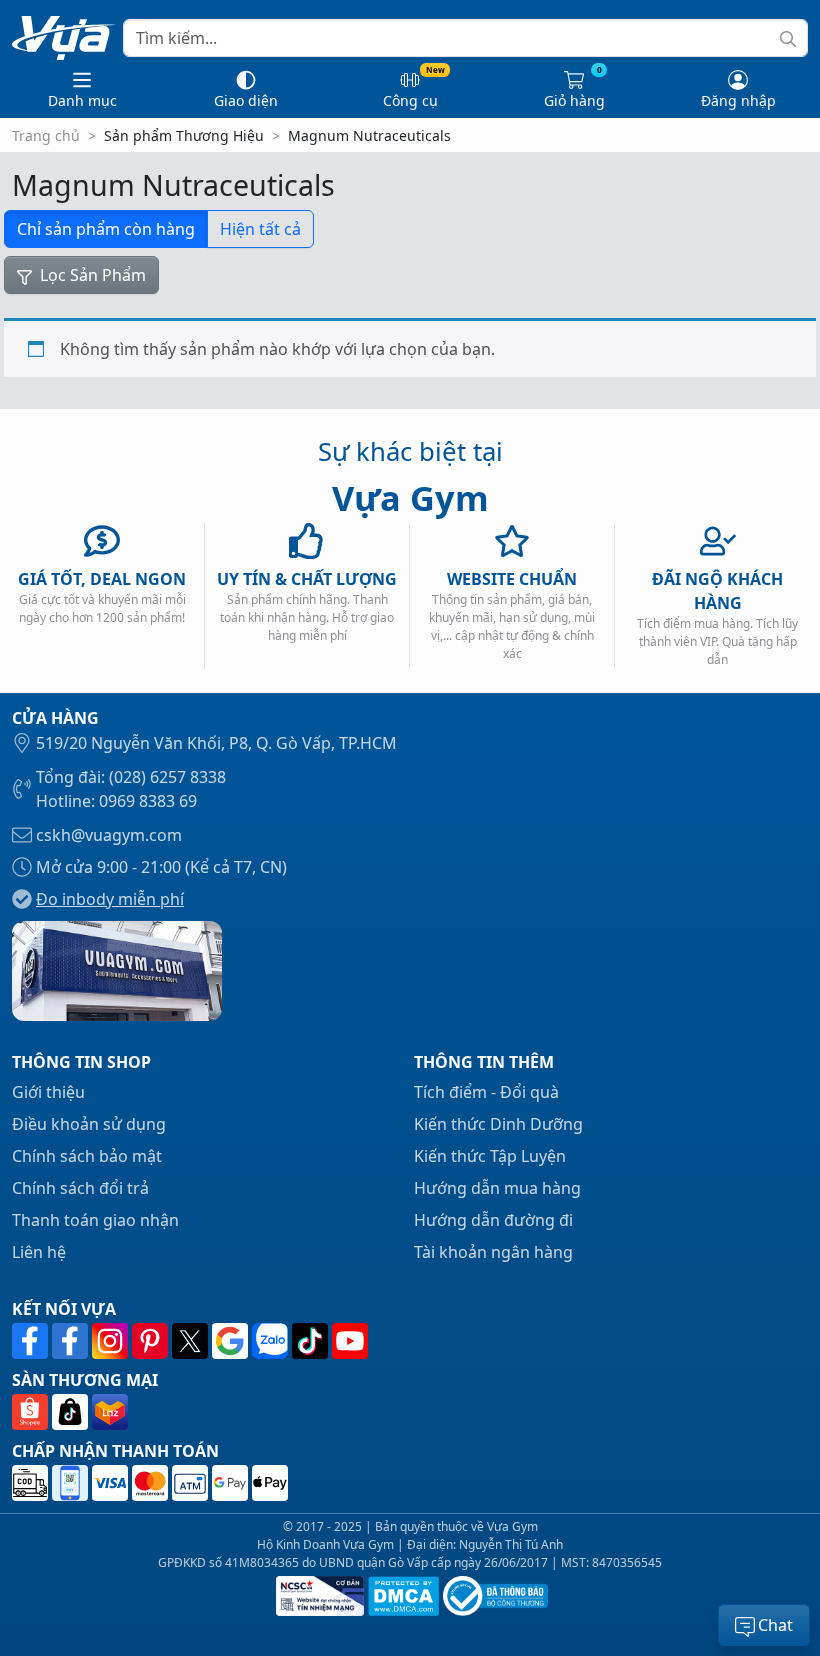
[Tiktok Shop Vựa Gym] (72, 1412)
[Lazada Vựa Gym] (110, 1412)
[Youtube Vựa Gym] (350, 1341)
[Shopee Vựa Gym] (32, 1412)
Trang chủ (46, 135)
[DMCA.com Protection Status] (401, 1596)
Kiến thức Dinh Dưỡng (498, 1124)
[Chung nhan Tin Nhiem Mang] (318, 1596)
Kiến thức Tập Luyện (490, 1156)
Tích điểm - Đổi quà (486, 1092)
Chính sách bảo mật (87, 1156)
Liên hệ (39, 1252)
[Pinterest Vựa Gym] (152, 1341)
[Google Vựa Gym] (232, 1341)
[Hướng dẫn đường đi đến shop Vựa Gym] (117, 969)
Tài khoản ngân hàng (493, 1252)
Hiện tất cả (260, 229)
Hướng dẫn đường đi (493, 1220)
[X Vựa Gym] (192, 1341)
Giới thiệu (48, 1092)
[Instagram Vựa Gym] (112, 1341)
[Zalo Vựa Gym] (272, 1341)
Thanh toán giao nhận (95, 1220)
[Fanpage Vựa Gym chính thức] (32, 1341)
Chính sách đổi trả (80, 1188)
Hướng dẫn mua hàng (497, 1188)
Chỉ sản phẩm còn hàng (106, 229)
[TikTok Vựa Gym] (312, 1341)
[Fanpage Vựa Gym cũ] (72, 1341)
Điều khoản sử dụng (89, 1124)
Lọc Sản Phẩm (91, 275)
